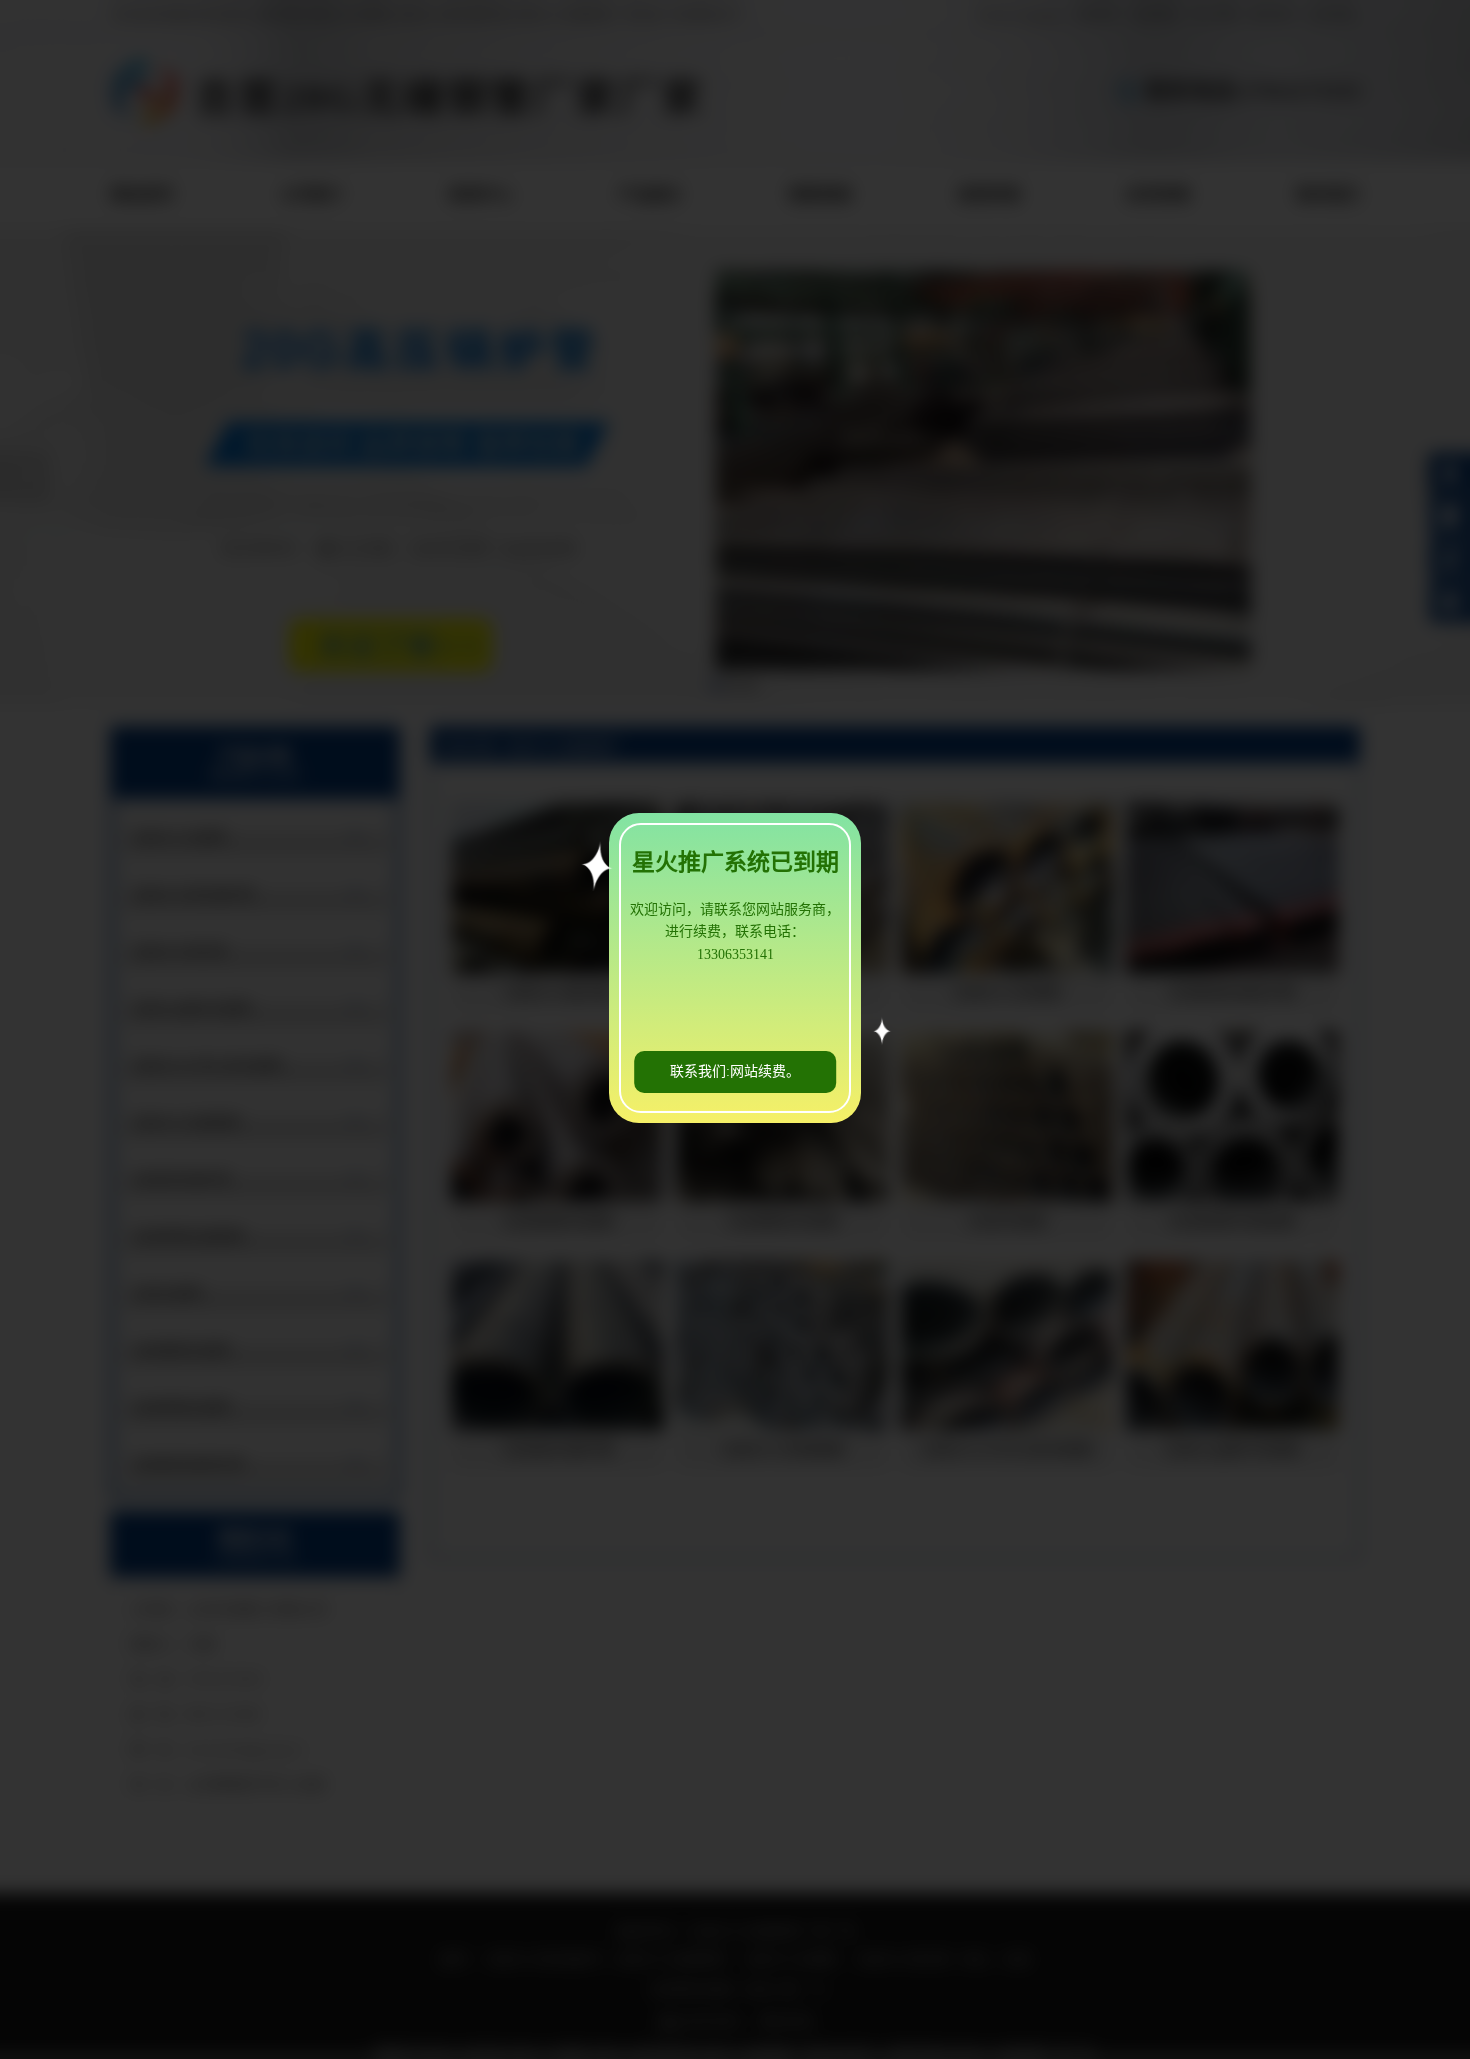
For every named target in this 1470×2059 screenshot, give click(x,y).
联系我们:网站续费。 (735, 1071)
